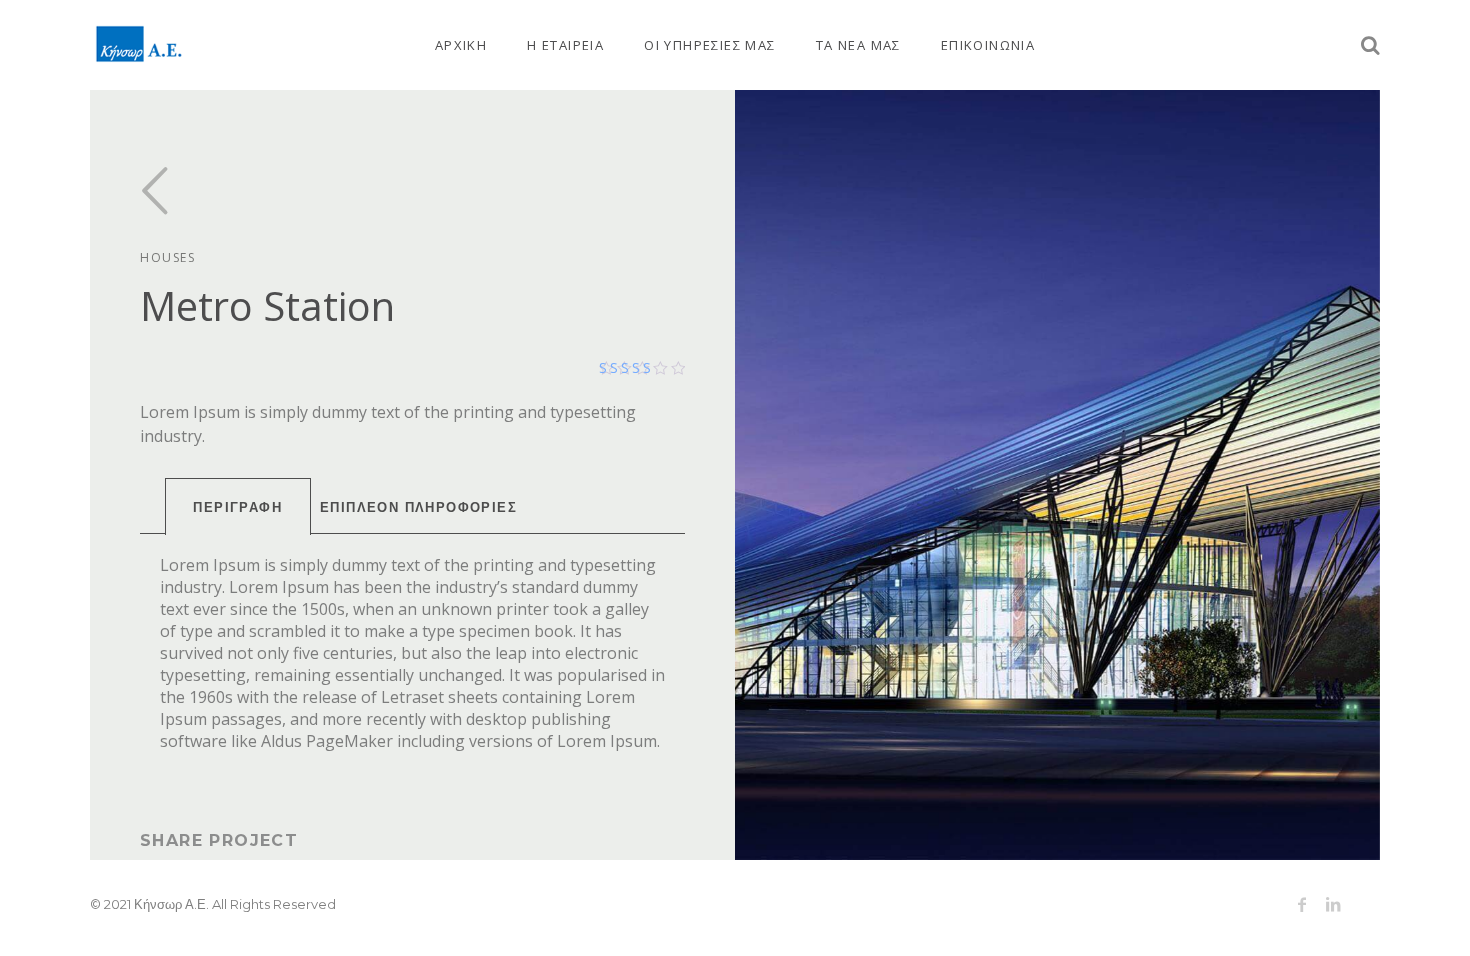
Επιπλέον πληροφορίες (418, 507)
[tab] (238, 506)
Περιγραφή (237, 507)
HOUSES (168, 257)
